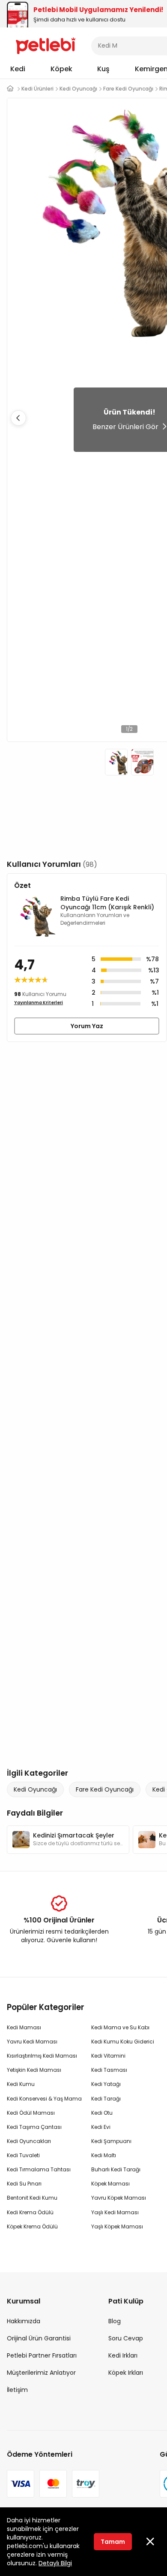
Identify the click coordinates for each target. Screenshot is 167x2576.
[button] (18, 418)
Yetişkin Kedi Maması (34, 2070)
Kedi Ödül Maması (31, 2113)
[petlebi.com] (10, 89)
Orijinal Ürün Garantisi (39, 2338)
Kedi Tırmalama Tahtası (39, 2169)
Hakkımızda (24, 2321)
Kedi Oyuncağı (35, 1789)
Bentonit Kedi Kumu (32, 2198)
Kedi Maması (24, 2027)
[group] (68, 1840)
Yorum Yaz (87, 1026)
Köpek (61, 69)
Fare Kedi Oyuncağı (105, 1789)
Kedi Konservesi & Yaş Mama (44, 2099)
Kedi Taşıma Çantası (34, 2127)
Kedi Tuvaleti (23, 2155)
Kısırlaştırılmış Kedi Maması (42, 2056)
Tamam (113, 2542)
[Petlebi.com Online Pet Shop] (46, 45)
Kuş (103, 69)
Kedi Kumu (21, 2084)
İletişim (17, 2390)
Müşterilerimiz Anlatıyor (41, 2373)
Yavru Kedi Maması (32, 2042)
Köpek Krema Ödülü (32, 2226)
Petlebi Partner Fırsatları (42, 2355)
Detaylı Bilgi (55, 2563)
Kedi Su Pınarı (24, 2184)
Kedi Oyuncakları (29, 2141)
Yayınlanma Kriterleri (39, 1003)
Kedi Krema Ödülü (30, 2212)
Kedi (18, 69)
